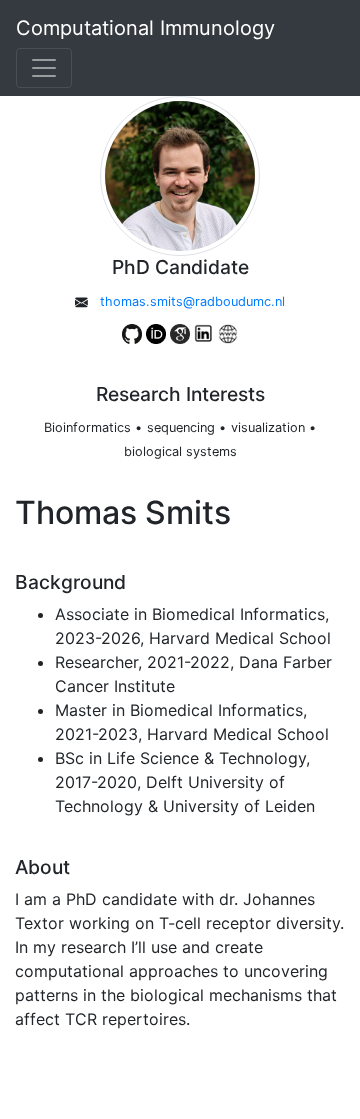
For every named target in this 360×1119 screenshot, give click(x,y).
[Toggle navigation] (44, 68)
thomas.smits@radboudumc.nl (192, 301)
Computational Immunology (145, 28)
